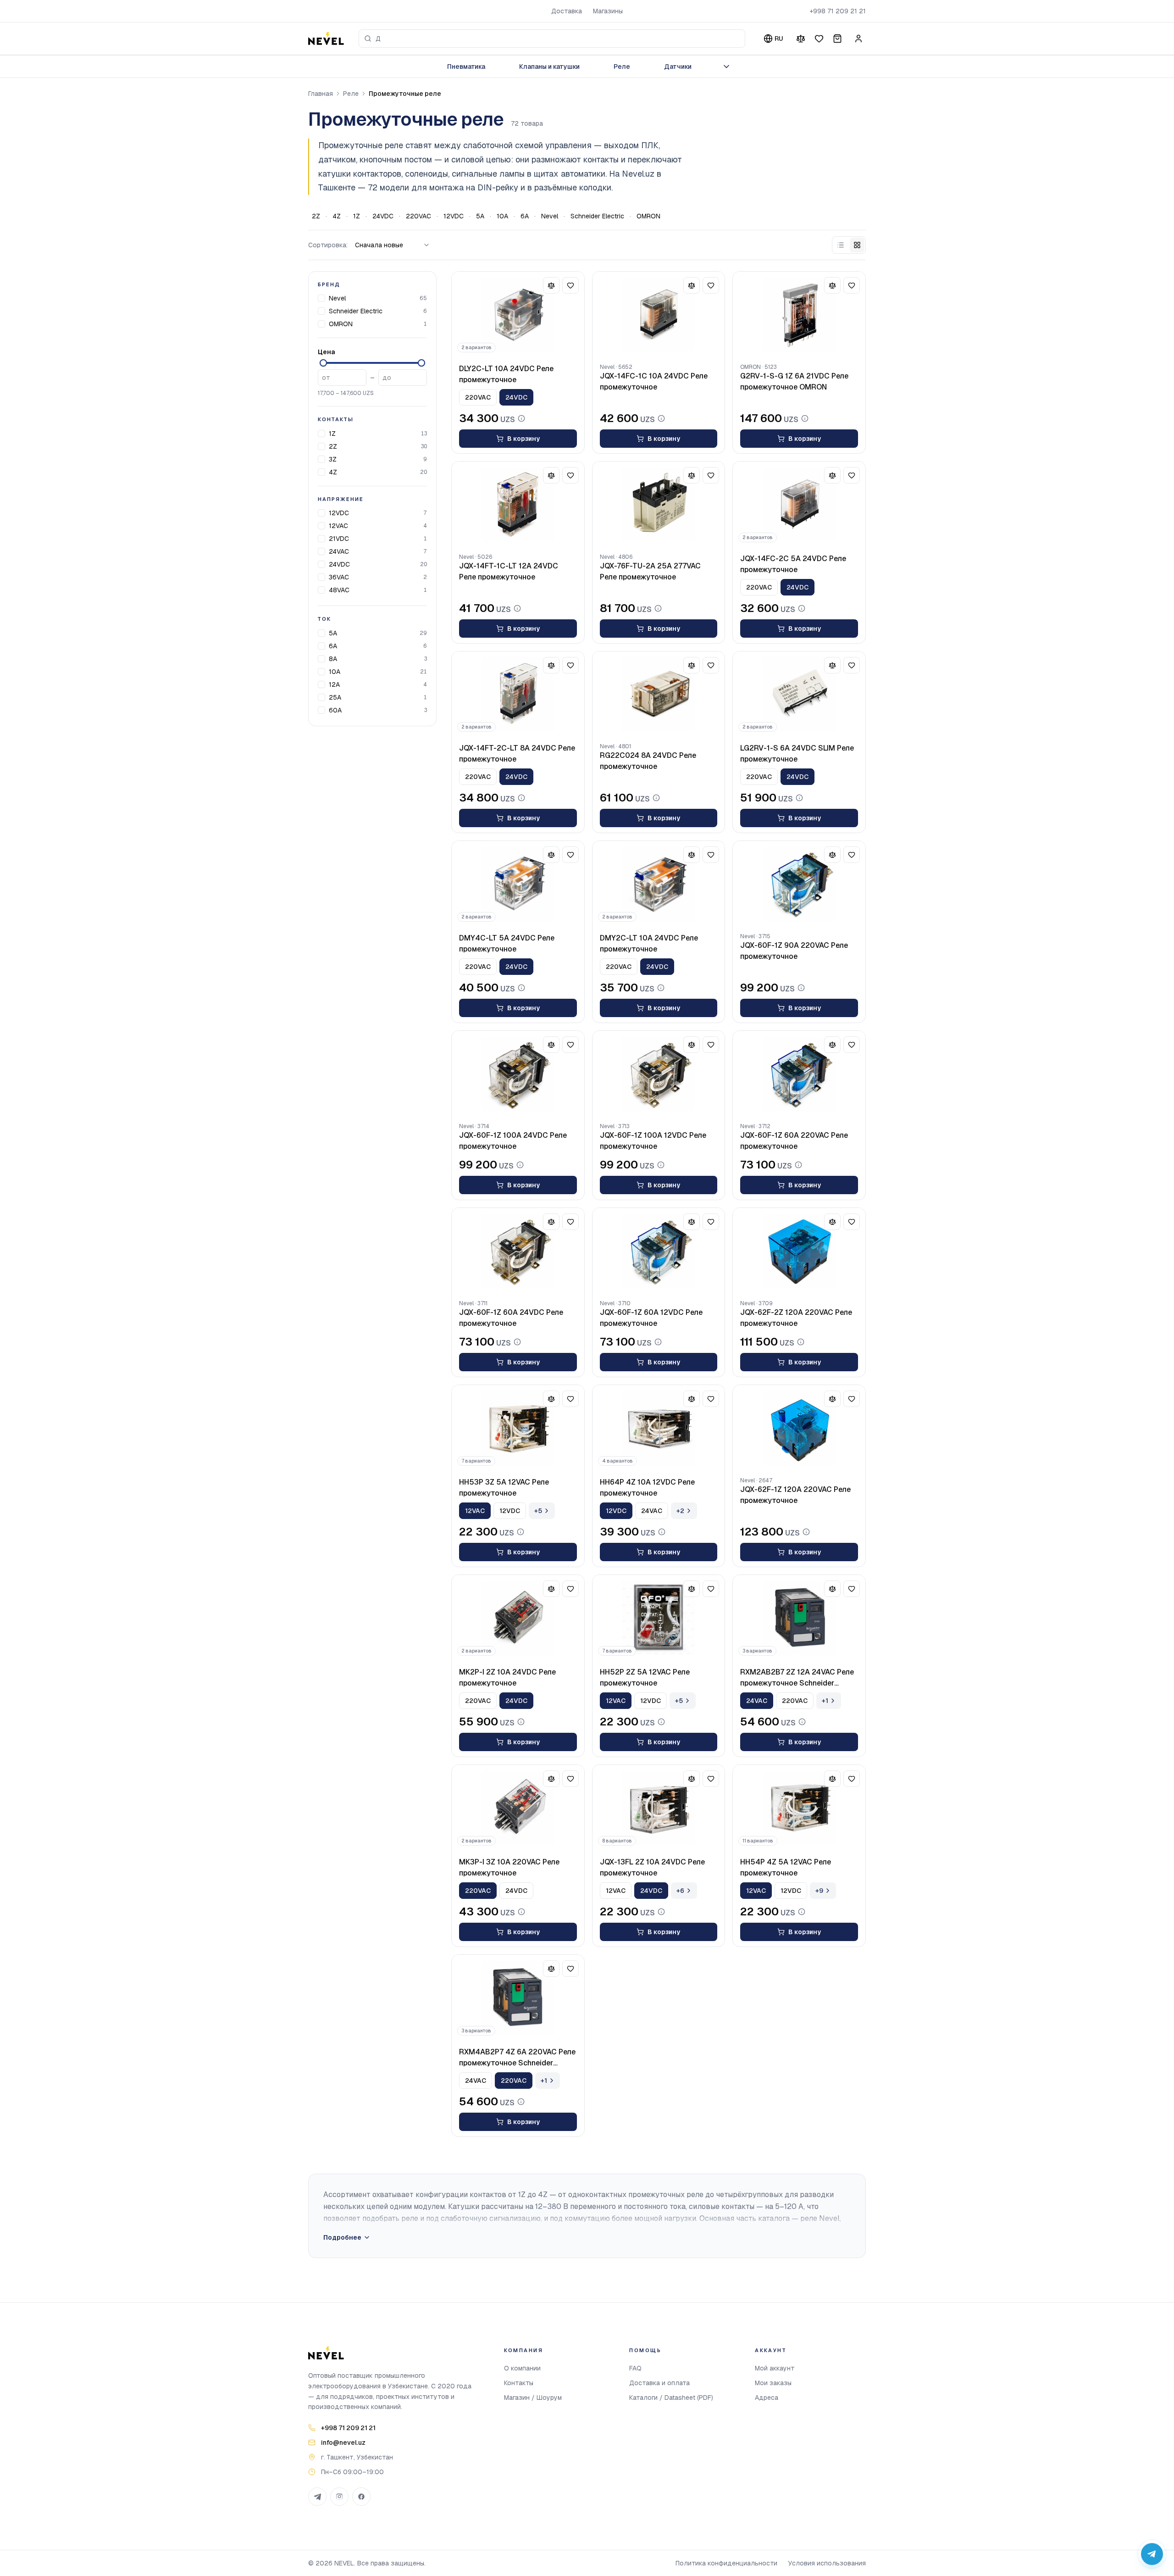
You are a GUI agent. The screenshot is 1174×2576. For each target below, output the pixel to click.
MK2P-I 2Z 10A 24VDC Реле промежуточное (507, 1677)
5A (480, 216)
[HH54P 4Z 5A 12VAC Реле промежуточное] (799, 1808)
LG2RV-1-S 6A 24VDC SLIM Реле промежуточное (797, 754)
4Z (337, 216)
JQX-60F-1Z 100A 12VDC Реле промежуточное (653, 1141)
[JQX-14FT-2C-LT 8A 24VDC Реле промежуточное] (518, 695)
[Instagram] (339, 2497)
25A (335, 697)
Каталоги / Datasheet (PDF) (671, 2398)
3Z (333, 459)
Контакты (519, 2383)
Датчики (678, 67)
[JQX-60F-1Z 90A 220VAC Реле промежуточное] (799, 884)
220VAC (418, 216)
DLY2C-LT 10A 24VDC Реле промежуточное (506, 374)
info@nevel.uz (343, 2442)
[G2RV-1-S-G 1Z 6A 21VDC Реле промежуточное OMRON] (799, 315)
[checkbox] (321, 298)
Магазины (608, 11)
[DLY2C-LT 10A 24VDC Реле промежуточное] (518, 315)
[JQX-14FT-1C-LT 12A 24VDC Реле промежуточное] (518, 505)
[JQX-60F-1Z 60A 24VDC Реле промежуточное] (518, 1251)
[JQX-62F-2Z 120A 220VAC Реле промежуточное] (799, 1251)
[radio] (841, 245)
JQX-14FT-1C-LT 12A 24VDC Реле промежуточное (509, 571)
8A (333, 659)
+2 (680, 1511)
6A (525, 216)
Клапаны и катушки (549, 67)
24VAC (339, 551)
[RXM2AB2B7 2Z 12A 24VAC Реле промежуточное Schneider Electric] (799, 1618)
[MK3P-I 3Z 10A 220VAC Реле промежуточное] (518, 1808)
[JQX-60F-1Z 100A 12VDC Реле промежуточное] (659, 1074)
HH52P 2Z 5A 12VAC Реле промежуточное (645, 1677)
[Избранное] (819, 39)
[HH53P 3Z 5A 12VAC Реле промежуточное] (518, 1428)
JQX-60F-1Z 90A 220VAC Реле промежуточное (794, 951)
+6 (680, 1891)
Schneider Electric (597, 216)
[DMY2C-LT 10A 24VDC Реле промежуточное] (659, 884)
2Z (316, 216)
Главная (321, 94)
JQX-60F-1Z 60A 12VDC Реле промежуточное (651, 1318)
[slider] (323, 363)
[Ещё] (726, 67)
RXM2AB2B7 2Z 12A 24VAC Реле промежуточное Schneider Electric (797, 1678)
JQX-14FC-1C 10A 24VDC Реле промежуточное (654, 381)
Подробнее (342, 2237)
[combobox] (552, 39)
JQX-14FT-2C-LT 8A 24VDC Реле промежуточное (517, 754)
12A (334, 684)
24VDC (383, 216)
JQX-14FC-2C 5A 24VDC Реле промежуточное (793, 564)
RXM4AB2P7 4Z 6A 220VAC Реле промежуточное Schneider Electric (517, 2058)
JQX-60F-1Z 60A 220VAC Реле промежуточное (794, 1141)
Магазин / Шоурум (533, 2398)
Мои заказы (773, 2383)
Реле (622, 67)
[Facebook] (361, 2497)
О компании (522, 2368)
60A (335, 710)
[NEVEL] (326, 39)
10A (502, 216)
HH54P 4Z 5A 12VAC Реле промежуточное (786, 1867)
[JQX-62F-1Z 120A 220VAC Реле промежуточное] (799, 1428)
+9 (819, 1891)
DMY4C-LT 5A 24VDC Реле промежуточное (507, 943)
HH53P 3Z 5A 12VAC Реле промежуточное (504, 1488)
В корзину (523, 439)
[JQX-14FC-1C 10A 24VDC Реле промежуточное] (659, 315)
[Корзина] (837, 39)
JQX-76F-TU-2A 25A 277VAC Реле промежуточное (650, 571)
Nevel (550, 216)
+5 (538, 1511)
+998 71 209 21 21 (838, 11)
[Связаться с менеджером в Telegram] (1152, 2554)
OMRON (648, 216)
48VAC (339, 590)
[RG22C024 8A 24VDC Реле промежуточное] (659, 695)
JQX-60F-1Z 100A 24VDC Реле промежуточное (513, 1141)
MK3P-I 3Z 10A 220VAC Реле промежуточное (509, 1867)
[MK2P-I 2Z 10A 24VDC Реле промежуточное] (518, 1618)
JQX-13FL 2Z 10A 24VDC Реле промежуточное (652, 1867)
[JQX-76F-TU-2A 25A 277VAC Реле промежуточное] (659, 505)
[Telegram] (317, 2497)
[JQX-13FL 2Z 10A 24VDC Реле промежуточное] (659, 1808)
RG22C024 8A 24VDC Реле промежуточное (648, 761)
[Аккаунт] (858, 39)
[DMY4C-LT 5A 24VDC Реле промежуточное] (518, 884)
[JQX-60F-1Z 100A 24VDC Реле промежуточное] (518, 1074)
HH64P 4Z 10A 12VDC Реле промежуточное (647, 1488)
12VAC (338, 526)
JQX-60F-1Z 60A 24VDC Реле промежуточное (511, 1318)
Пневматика (466, 67)
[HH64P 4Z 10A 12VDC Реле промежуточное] (659, 1428)
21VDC (339, 539)
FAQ (635, 2368)
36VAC (339, 577)
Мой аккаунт (775, 2368)
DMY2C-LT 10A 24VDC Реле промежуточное (649, 943)
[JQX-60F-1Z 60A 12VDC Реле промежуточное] (659, 1251)
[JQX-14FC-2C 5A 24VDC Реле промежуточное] (799, 505)
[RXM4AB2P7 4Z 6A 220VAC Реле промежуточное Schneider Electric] (518, 1998)
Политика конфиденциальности (726, 2563)
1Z (357, 216)
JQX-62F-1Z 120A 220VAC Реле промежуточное (795, 1495)
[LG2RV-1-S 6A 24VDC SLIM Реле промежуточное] (799, 695)
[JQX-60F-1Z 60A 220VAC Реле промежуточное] (799, 1074)
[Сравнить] (801, 39)
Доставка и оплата (659, 2383)
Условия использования (827, 2563)
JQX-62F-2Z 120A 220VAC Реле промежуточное (796, 1318)
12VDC (454, 216)
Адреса (767, 2398)
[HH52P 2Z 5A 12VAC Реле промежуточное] (659, 1618)
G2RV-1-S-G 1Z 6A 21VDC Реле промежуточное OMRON (794, 381)
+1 (825, 1701)
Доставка (567, 11)
